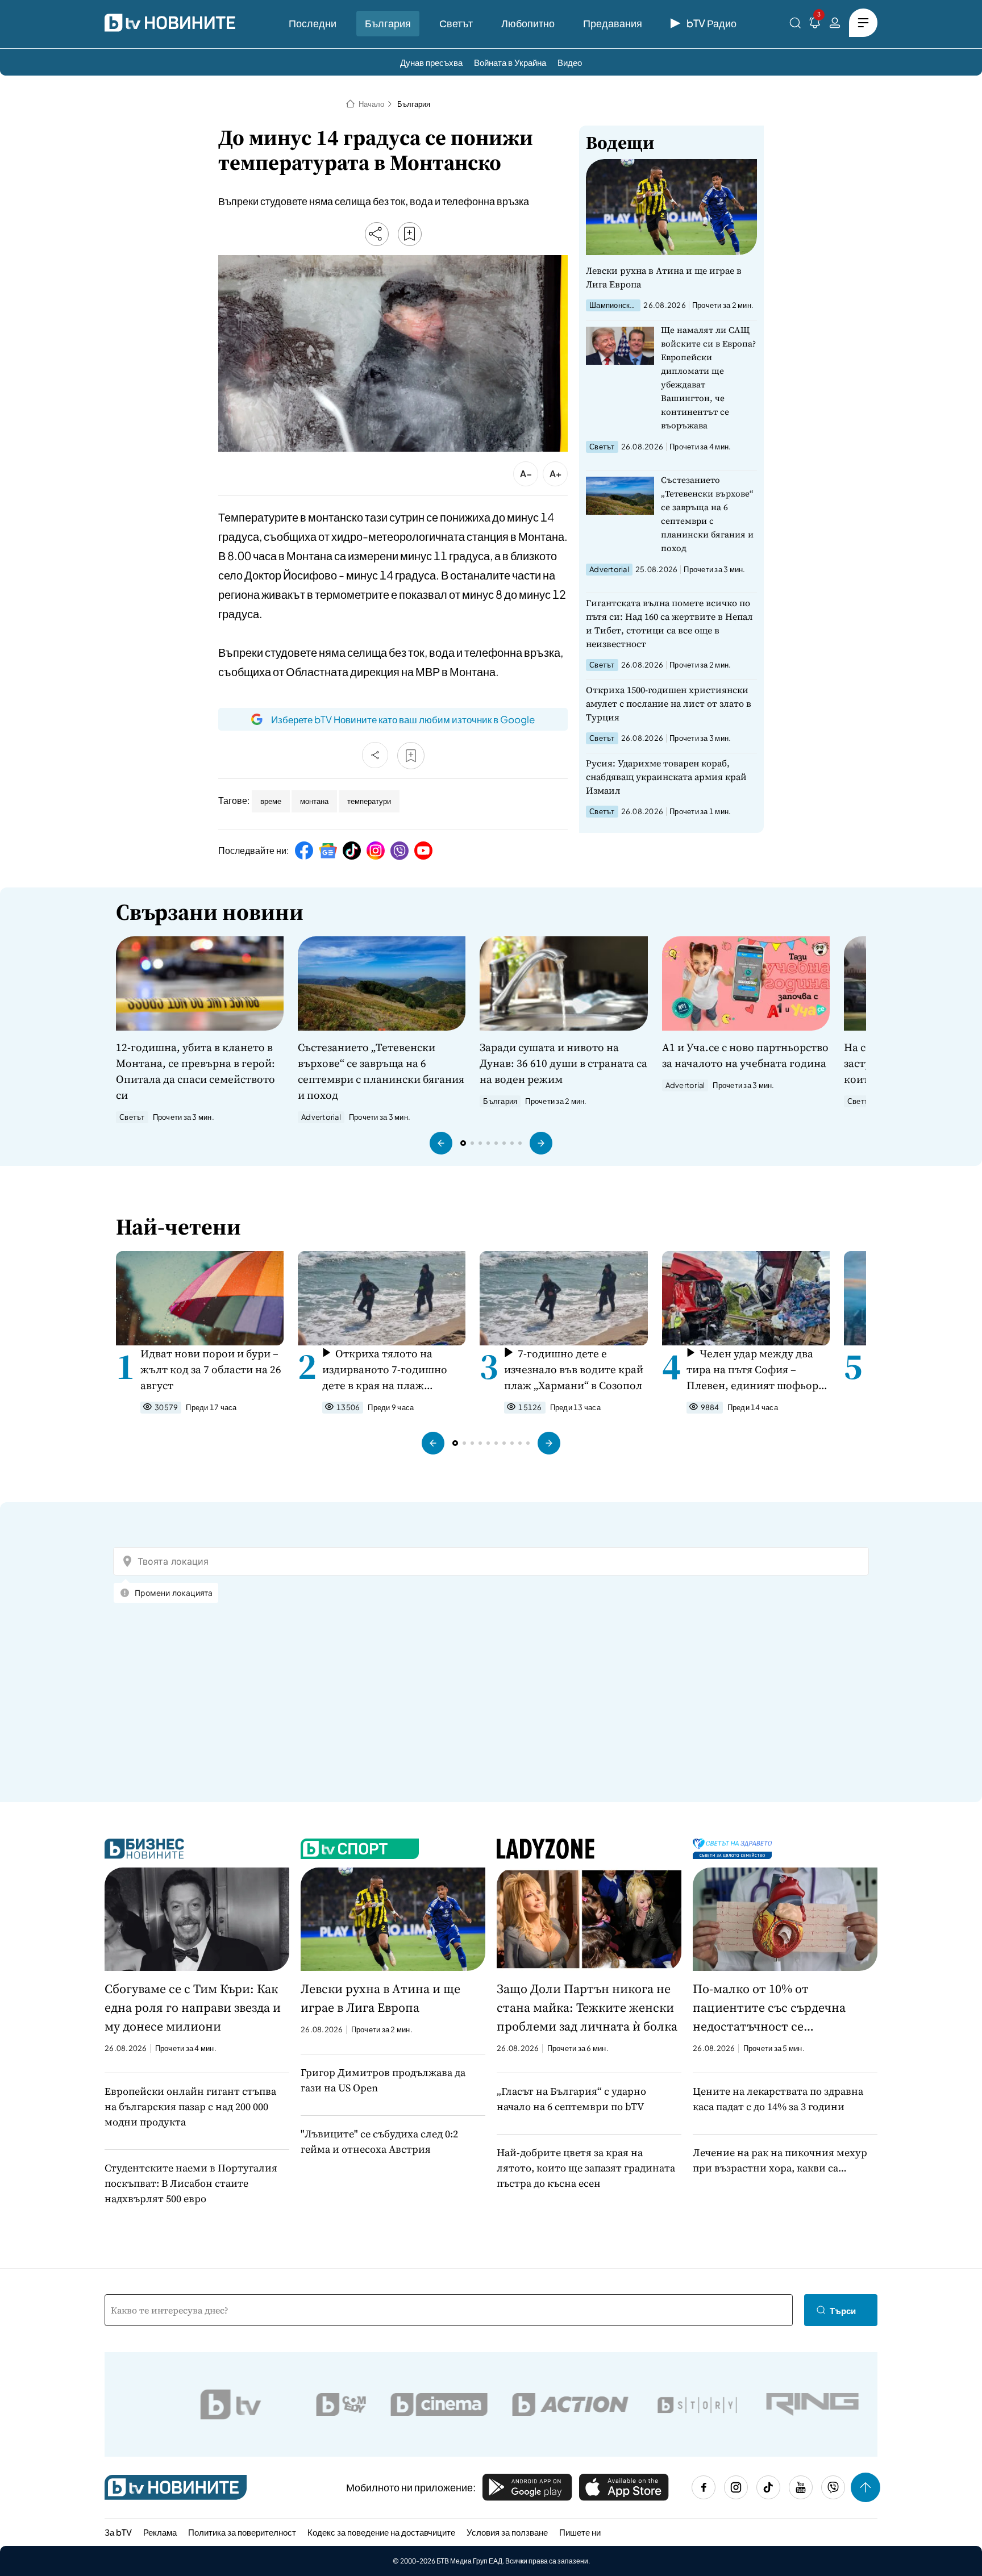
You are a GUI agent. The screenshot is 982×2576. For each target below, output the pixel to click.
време (271, 801)
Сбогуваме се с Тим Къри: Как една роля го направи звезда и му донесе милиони (193, 2007)
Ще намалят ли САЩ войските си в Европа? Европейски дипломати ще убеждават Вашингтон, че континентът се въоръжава (708, 378)
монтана (314, 801)
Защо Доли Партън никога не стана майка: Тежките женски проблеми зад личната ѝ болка (587, 2007)
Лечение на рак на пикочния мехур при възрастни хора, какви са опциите (780, 2160)
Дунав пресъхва (431, 62)
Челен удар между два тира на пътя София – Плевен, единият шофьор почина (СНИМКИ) (752, 1370)
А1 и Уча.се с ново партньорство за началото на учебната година (745, 1055)
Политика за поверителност (242, 2532)
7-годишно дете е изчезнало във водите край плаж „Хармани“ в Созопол (574, 1369)
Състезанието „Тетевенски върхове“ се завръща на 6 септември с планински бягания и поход (707, 514)
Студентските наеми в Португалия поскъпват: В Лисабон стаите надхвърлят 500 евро (191, 2183)
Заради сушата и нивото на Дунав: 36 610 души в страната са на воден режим (563, 1063)
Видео (570, 62)
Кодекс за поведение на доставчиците (381, 2532)
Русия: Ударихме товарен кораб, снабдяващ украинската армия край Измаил (666, 777)
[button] (441, 1143)
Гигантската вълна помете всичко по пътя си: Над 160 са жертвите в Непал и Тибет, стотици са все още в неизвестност (669, 623)
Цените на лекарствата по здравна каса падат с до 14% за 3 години (778, 2099)
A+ (556, 474)
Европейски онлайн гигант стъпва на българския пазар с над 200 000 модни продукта (190, 2106)
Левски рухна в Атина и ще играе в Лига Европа (664, 277)
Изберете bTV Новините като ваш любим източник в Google (403, 719)
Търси (843, 2310)
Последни (313, 23)
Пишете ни (580, 2532)
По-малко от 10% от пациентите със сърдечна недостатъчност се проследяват (769, 2008)
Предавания (613, 23)
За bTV (118, 2532)
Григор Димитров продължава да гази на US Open (383, 2080)
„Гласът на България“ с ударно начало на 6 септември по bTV (571, 2099)
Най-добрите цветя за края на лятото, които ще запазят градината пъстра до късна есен (586, 2168)
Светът (456, 23)
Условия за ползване (507, 2532)
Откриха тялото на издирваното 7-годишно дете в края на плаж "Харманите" (385, 1370)
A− (526, 474)
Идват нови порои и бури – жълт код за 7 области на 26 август (211, 1369)
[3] (815, 25)
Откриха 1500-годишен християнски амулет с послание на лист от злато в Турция (669, 703)
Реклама (160, 2532)
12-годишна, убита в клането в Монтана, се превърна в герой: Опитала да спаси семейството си (195, 1071)
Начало (371, 104)
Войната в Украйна (510, 62)
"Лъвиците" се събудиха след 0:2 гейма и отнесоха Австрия (379, 2141)
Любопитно (528, 23)
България (388, 23)
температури (369, 801)
